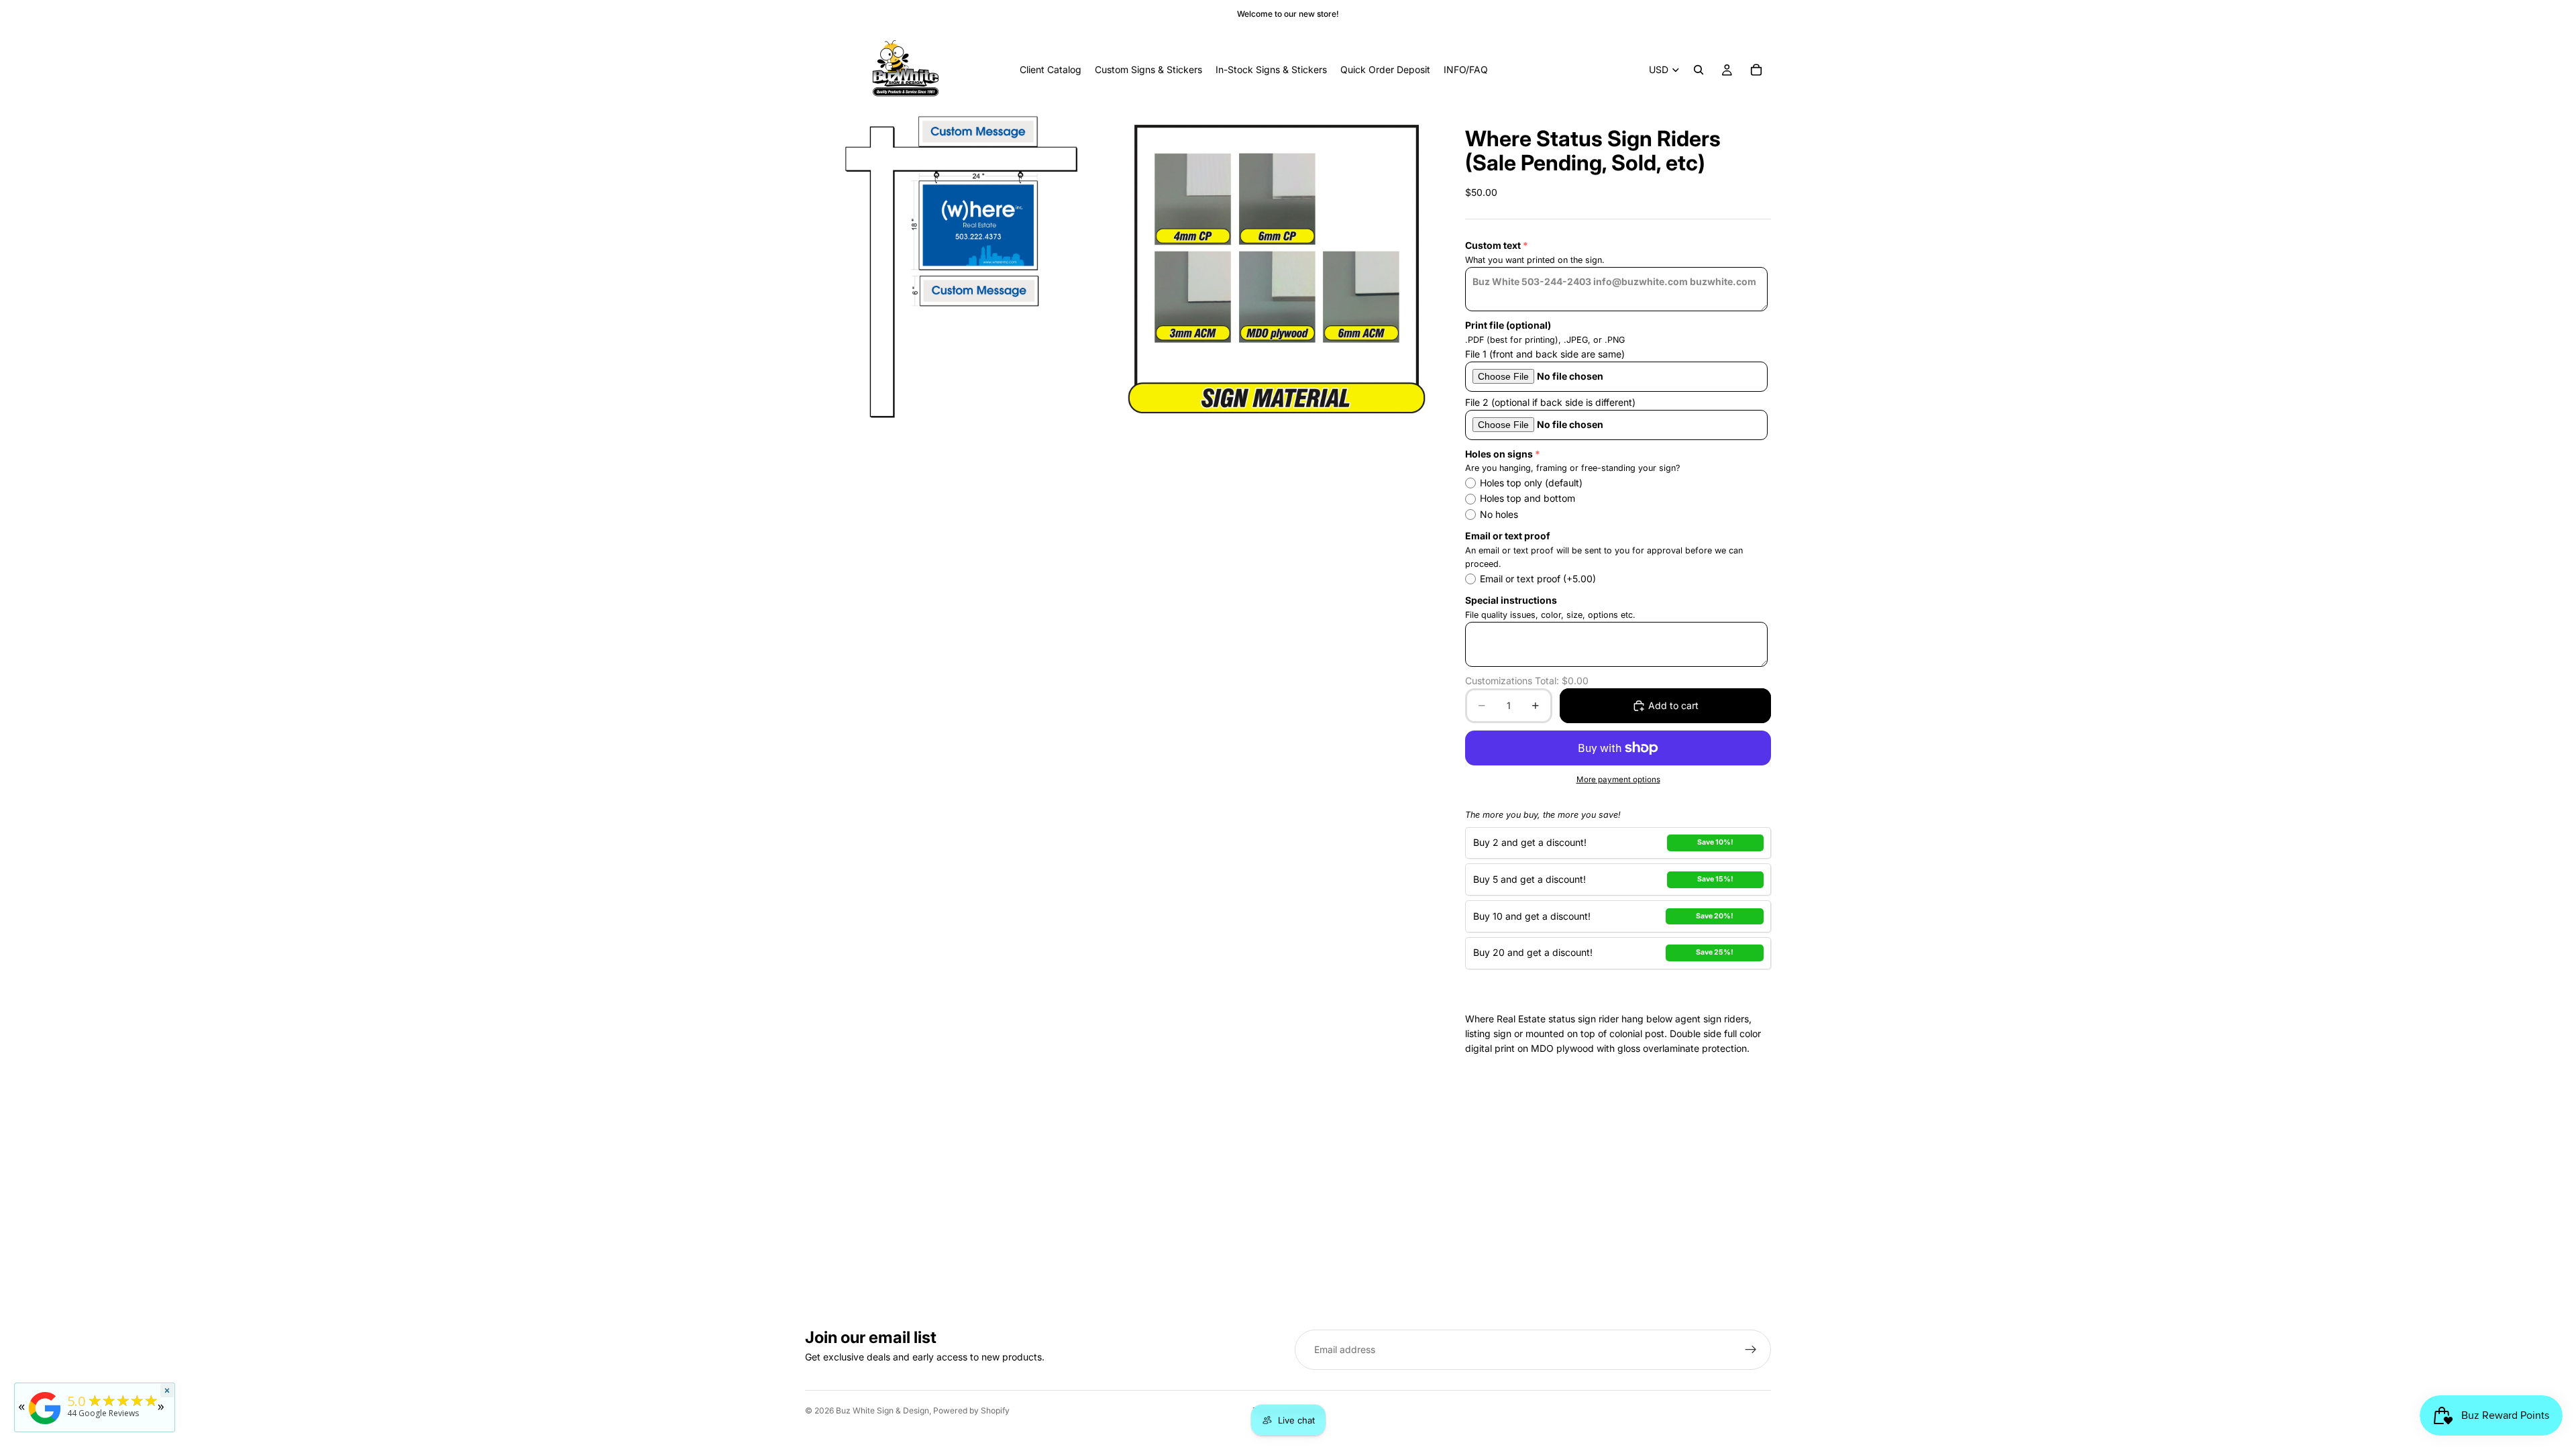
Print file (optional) (1508, 325)
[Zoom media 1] (961, 267)
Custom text (1493, 245)
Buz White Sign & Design (882, 1410)
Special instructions (1511, 600)
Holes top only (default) (1531, 483)
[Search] (1699, 70)
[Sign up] (1751, 1350)
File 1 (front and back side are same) (1545, 354)
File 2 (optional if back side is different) (1550, 402)
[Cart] (1756, 70)
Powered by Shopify (971, 1410)
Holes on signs (1499, 454)
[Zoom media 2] (1277, 267)
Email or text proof (1508, 536)
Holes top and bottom (1527, 498)
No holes (1499, 514)
